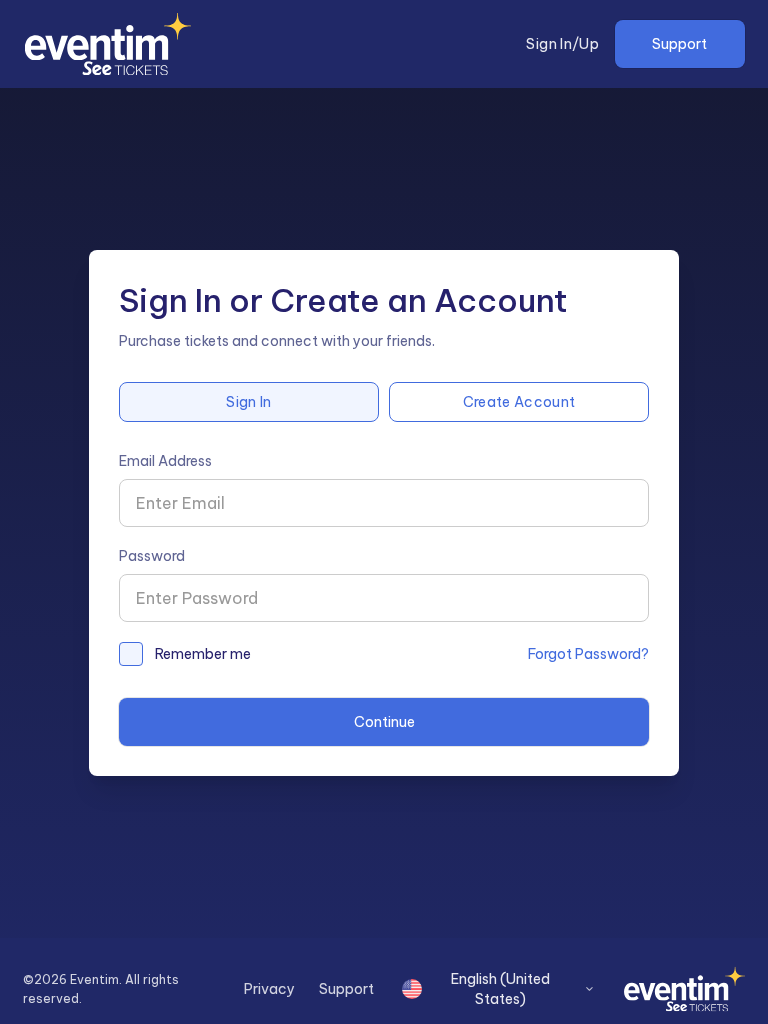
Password (152, 556)
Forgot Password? (588, 654)
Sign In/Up (562, 44)
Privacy (269, 989)
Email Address (165, 461)
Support (679, 44)
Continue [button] (384, 722)
